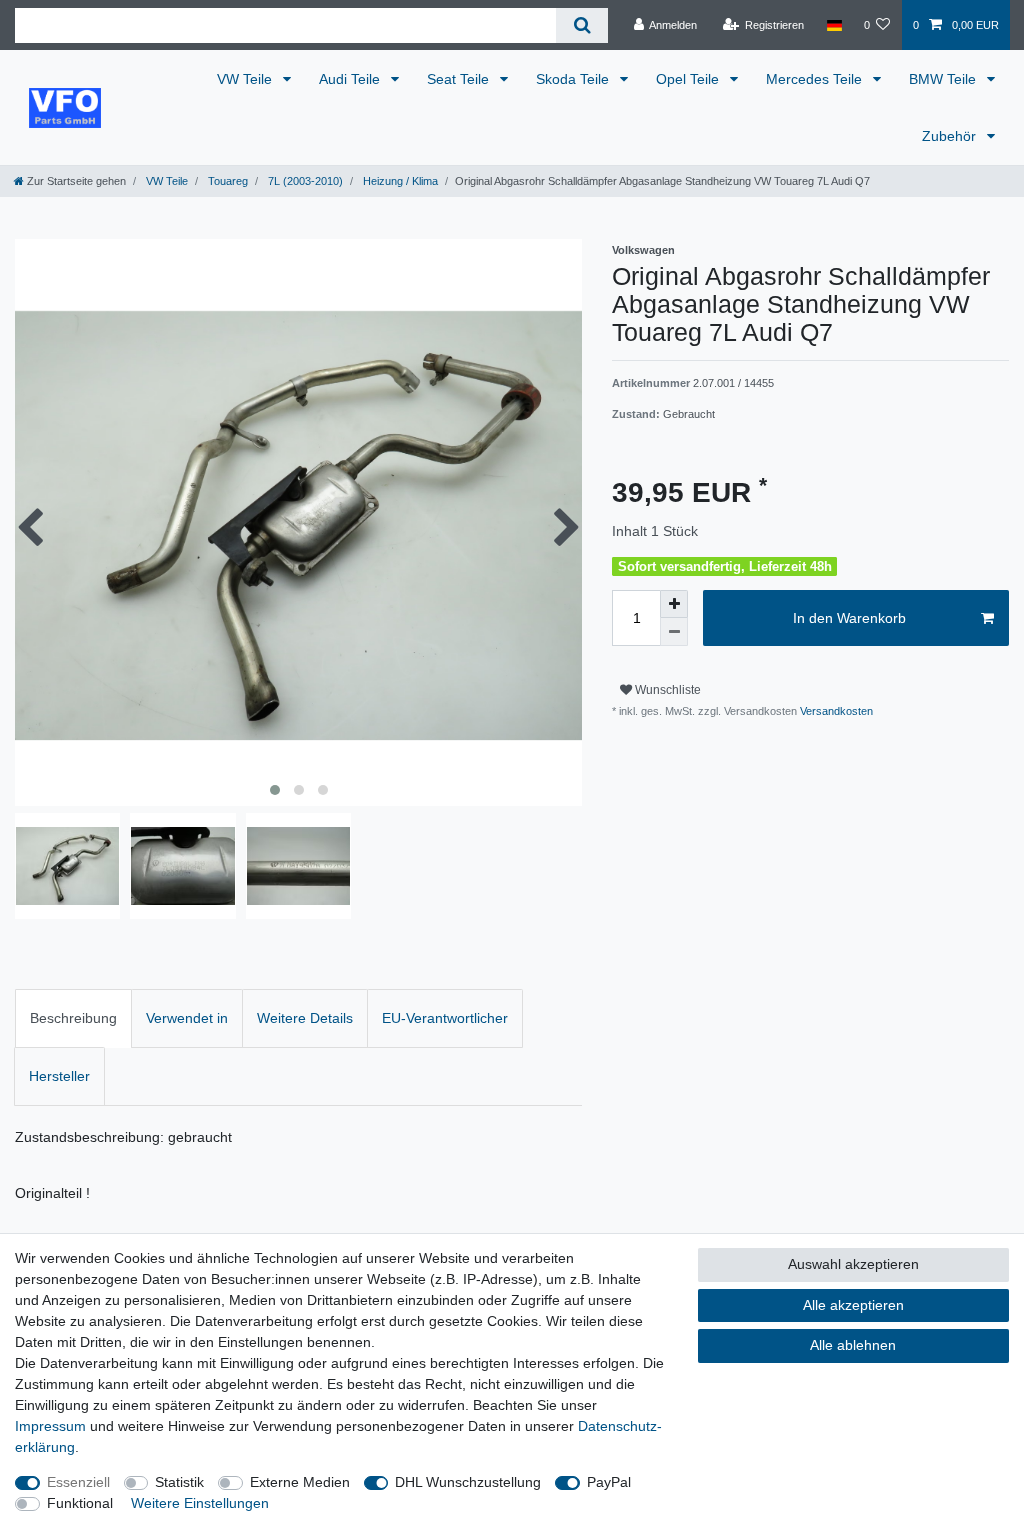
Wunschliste (666, 690)
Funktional (80, 1503)
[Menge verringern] (674, 632)
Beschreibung (73, 1018)
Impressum (50, 1426)
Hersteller (59, 1076)
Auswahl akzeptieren (853, 1264)
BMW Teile (944, 79)
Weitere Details (305, 1018)
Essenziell (78, 1482)
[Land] (833, 25)
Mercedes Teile (816, 79)
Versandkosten (835, 711)
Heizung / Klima (399, 181)
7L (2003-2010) (304, 181)
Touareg (226, 181)
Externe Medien (300, 1482)
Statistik (179, 1482)
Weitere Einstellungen (200, 1503)
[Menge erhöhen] (674, 604)
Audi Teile (351, 79)
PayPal (609, 1482)
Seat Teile (460, 79)
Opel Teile (689, 79)
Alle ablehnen (853, 1345)
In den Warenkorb (849, 618)
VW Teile (246, 79)
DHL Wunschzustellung (468, 1482)
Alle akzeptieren (853, 1305)
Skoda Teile (574, 79)
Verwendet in (187, 1018)
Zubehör (951, 136)
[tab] (73, 1018)
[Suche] (581, 25)
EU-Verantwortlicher (445, 1018)
